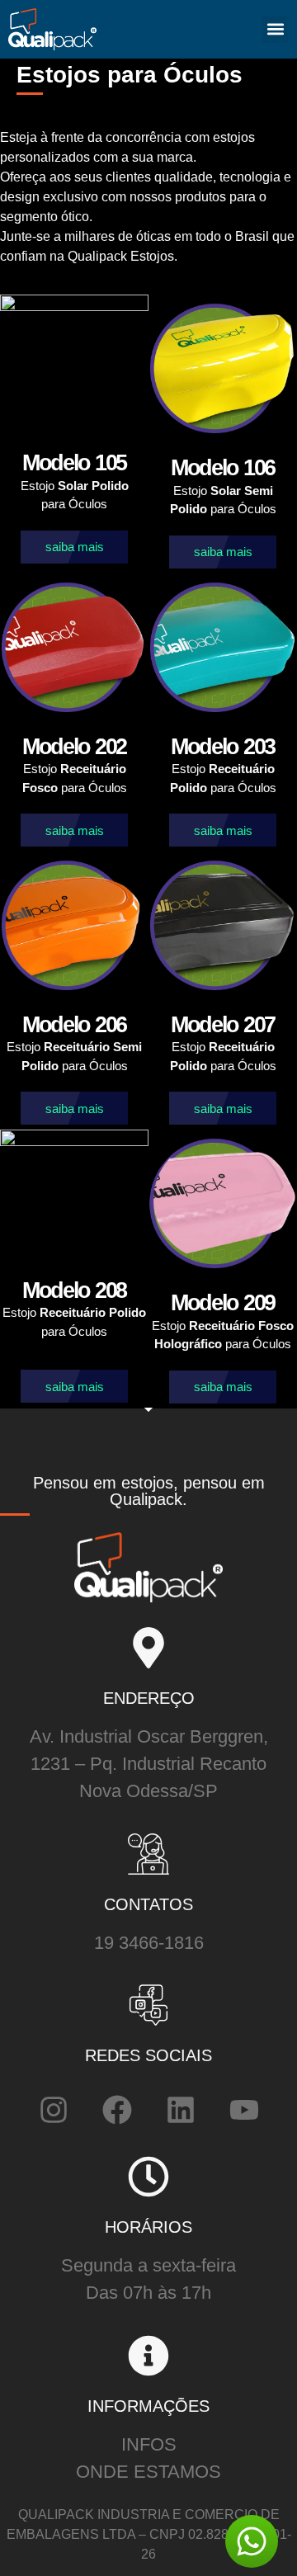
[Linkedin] (181, 2110)
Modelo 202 (74, 747)
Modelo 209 (223, 1303)
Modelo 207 (223, 1025)
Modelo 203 (223, 747)
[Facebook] (117, 2110)
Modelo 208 (74, 1290)
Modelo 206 (74, 1025)
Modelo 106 (223, 468)
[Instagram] (54, 2110)
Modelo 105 (74, 463)
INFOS (149, 2444)
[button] (275, 29)
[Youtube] (244, 2110)
